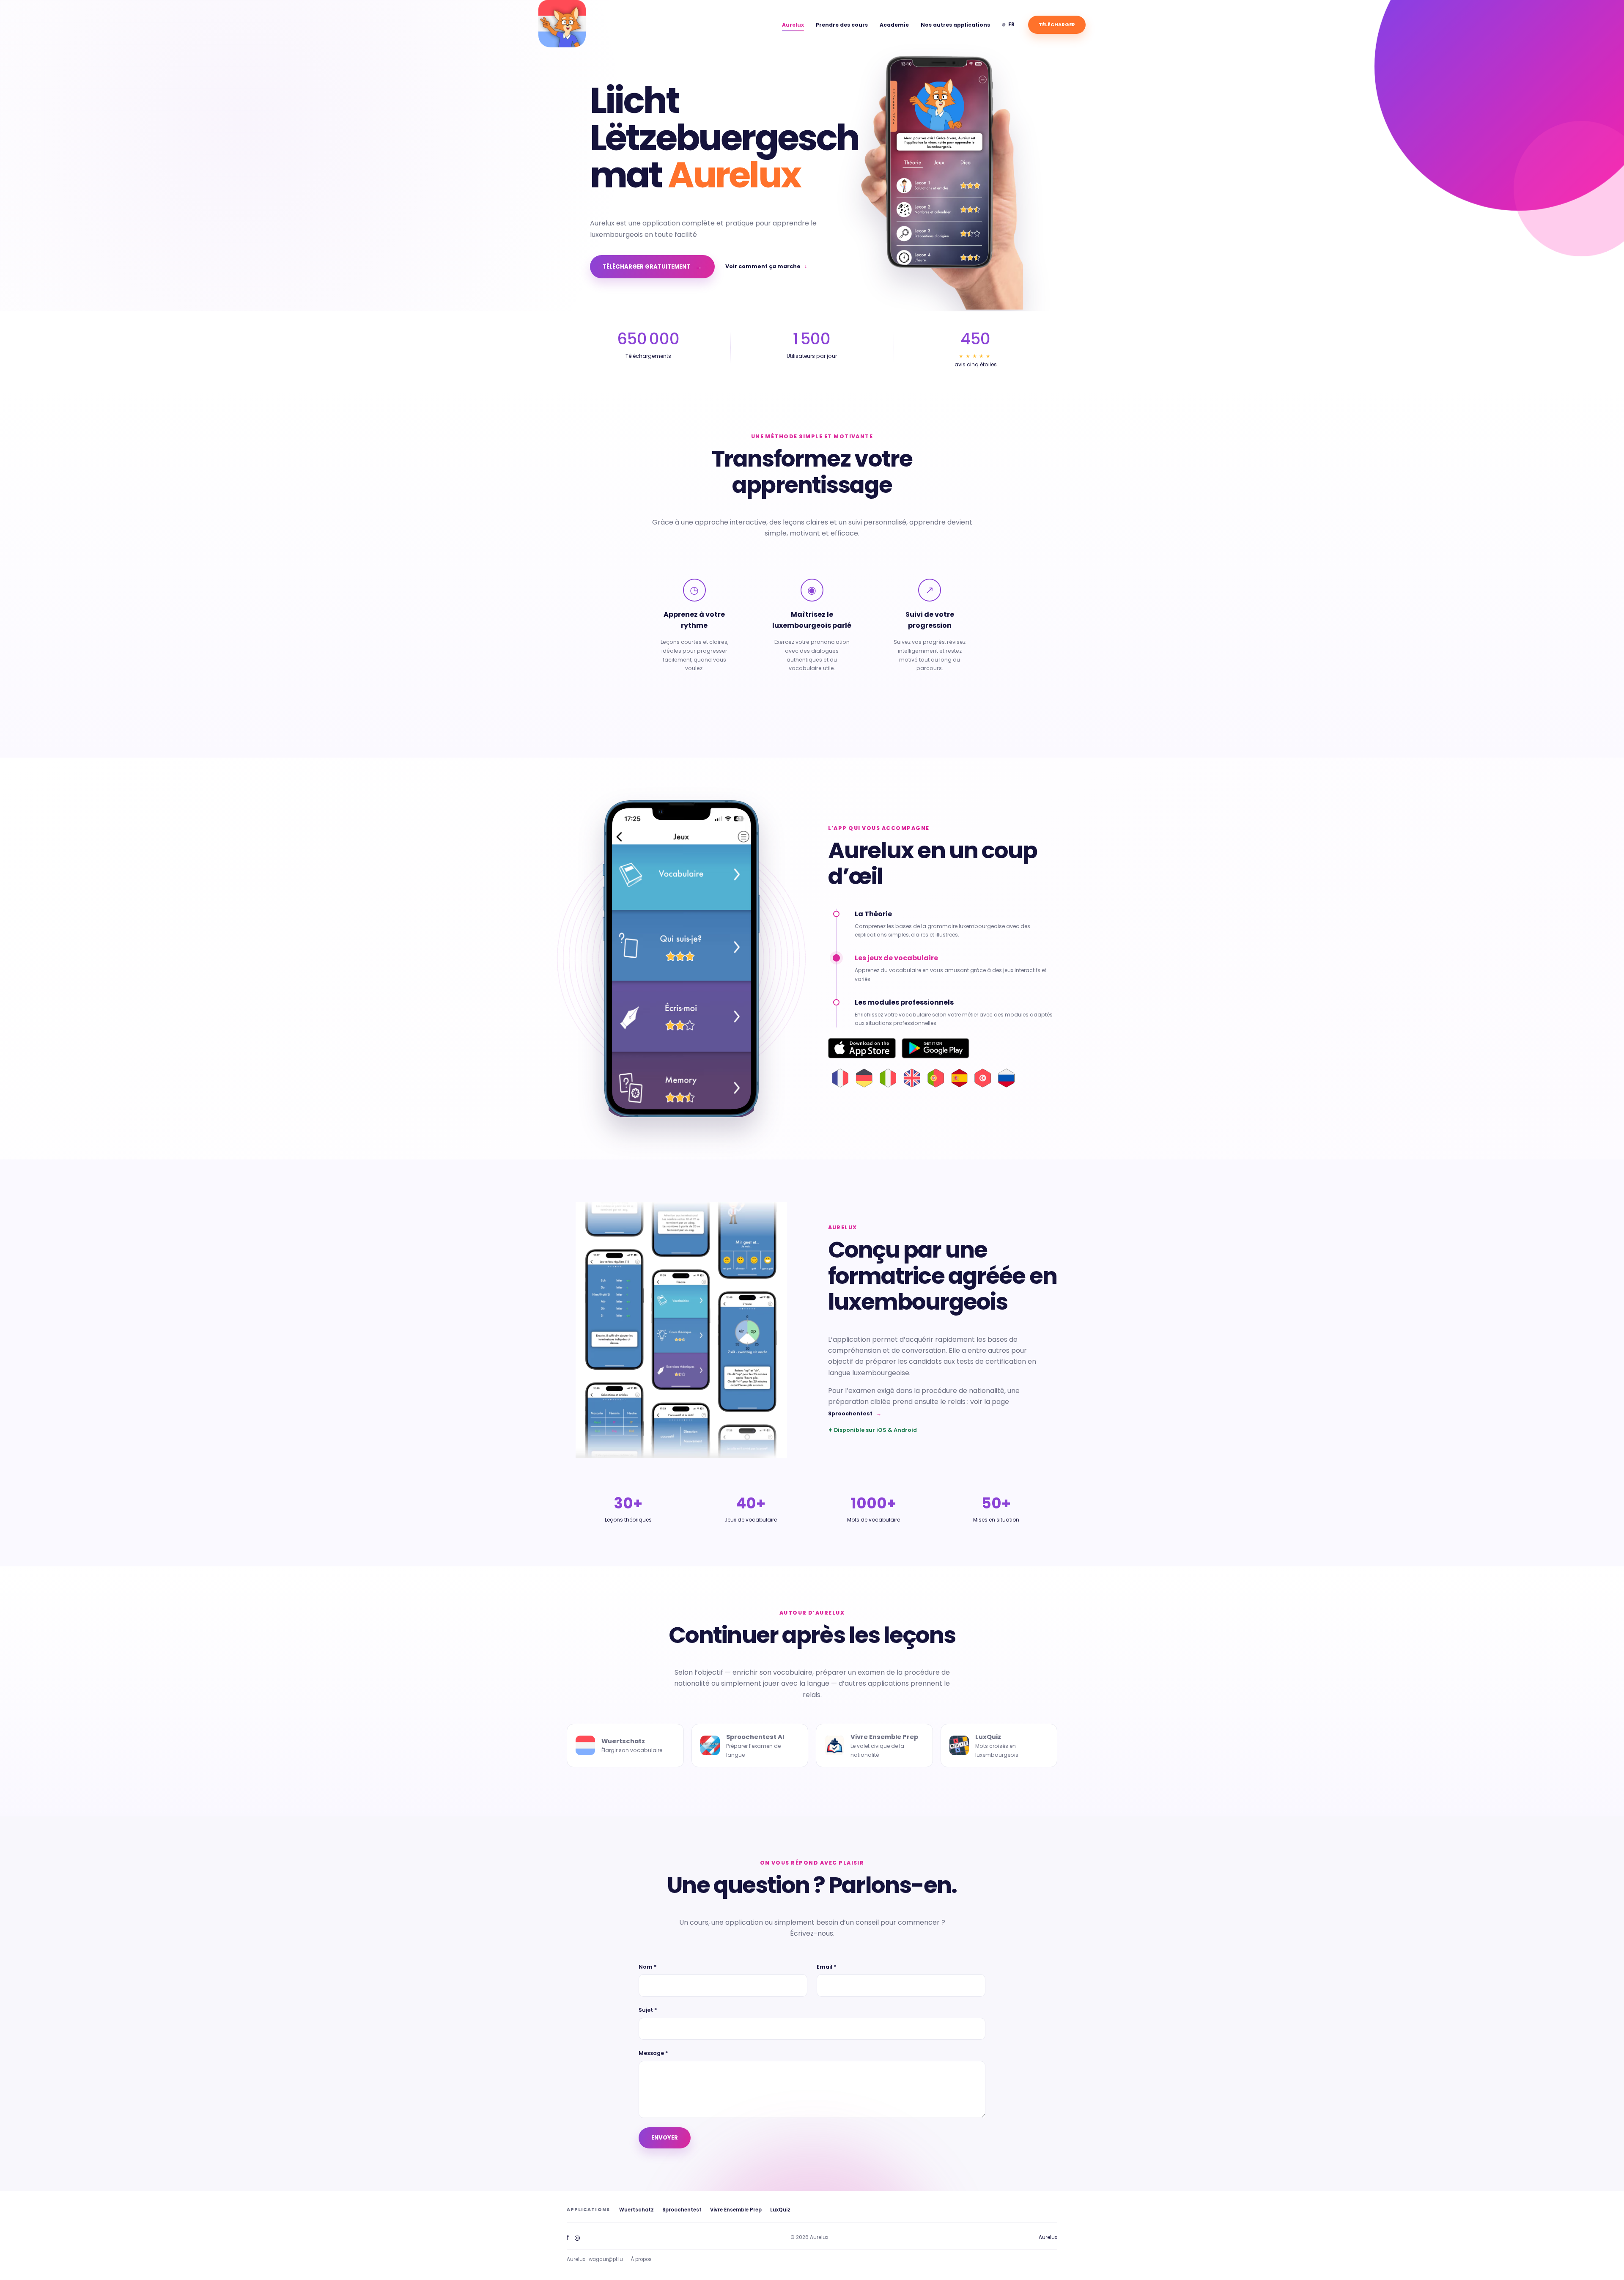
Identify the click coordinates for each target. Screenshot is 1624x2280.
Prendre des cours (842, 25)
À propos (641, 2259)
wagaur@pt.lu (606, 2259)
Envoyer (665, 2138)
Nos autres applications (955, 25)
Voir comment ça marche (766, 266)
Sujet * (648, 2010)
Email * (826, 1967)
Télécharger (1057, 25)
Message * (653, 2053)
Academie (894, 25)
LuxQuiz (780, 2210)
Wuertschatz (636, 2210)
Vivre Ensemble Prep (736, 2210)
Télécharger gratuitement (652, 267)
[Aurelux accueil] (562, 24)
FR (1008, 24)
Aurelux (793, 25)
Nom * (647, 1967)
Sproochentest (855, 1413)
